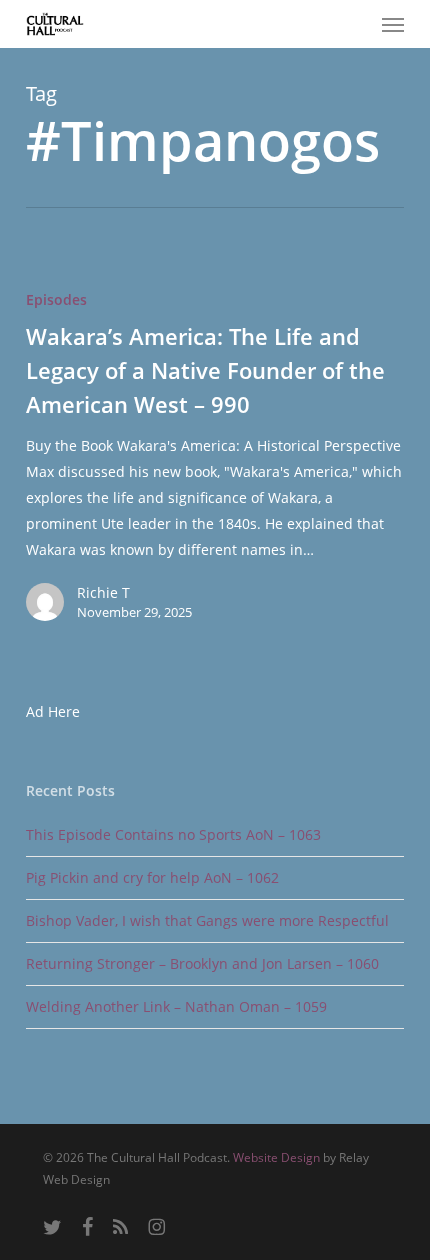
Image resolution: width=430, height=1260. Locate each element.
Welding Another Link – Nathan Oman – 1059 (176, 1006)
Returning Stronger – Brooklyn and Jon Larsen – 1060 (202, 963)
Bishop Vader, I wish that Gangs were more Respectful (207, 920)
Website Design (276, 1157)
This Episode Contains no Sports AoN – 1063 (173, 834)
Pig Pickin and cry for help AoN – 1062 (152, 877)
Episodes (56, 299)
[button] (393, 24)
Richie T (103, 592)
